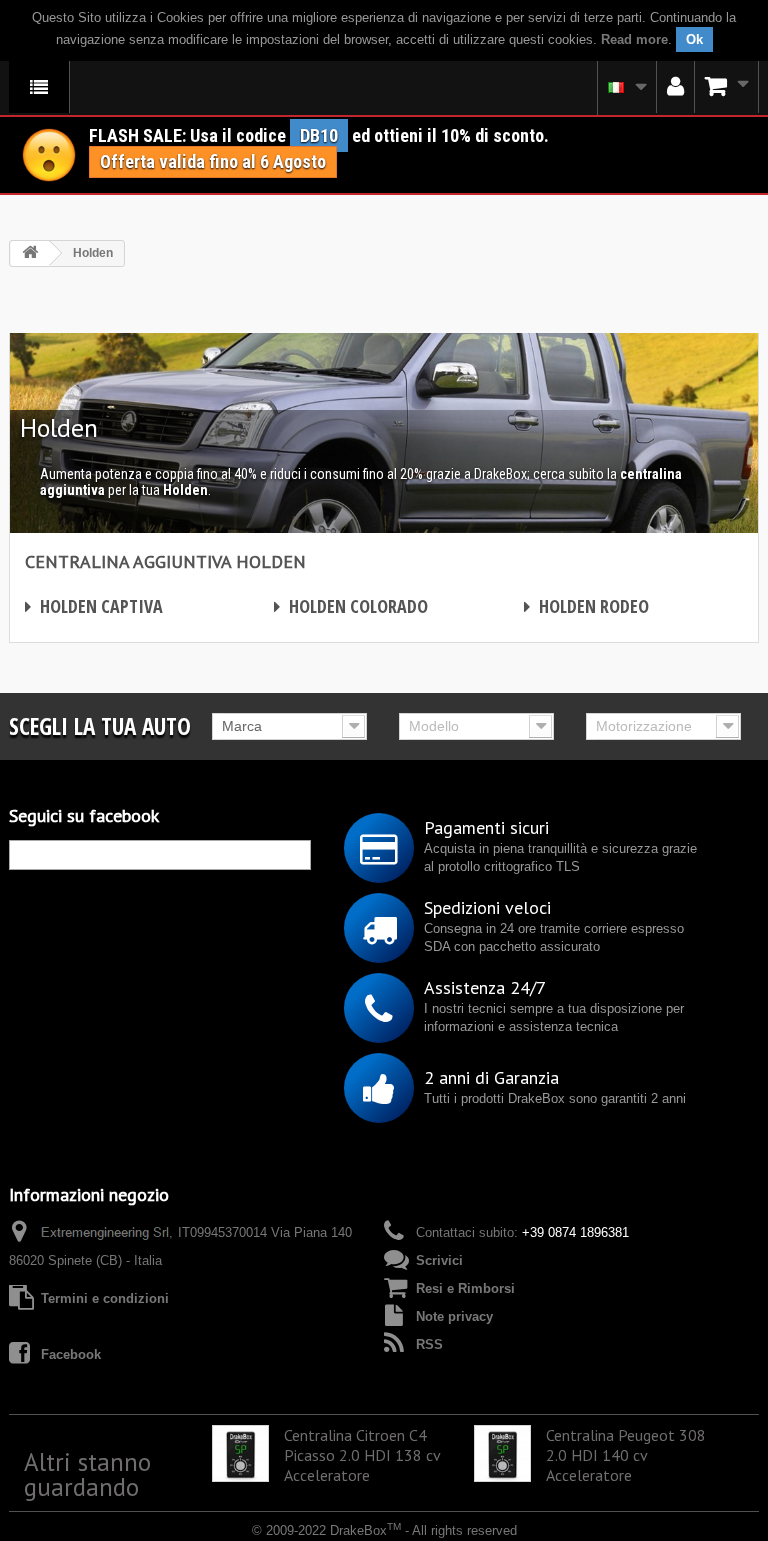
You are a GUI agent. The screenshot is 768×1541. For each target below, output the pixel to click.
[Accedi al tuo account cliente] (675, 87)
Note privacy (454, 1316)
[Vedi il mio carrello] (727, 87)
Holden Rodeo (586, 606)
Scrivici (439, 1260)
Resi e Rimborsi (465, 1288)
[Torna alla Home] (30, 253)
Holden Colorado (351, 606)
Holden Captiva (94, 606)
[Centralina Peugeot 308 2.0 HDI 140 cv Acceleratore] (502, 1453)
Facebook (71, 1354)
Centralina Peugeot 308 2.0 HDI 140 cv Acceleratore (626, 1455)
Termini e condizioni (105, 1298)
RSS (429, 1344)
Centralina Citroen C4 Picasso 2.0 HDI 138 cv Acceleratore (362, 1455)
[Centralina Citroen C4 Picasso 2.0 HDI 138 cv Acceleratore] (240, 1453)
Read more (634, 39)
